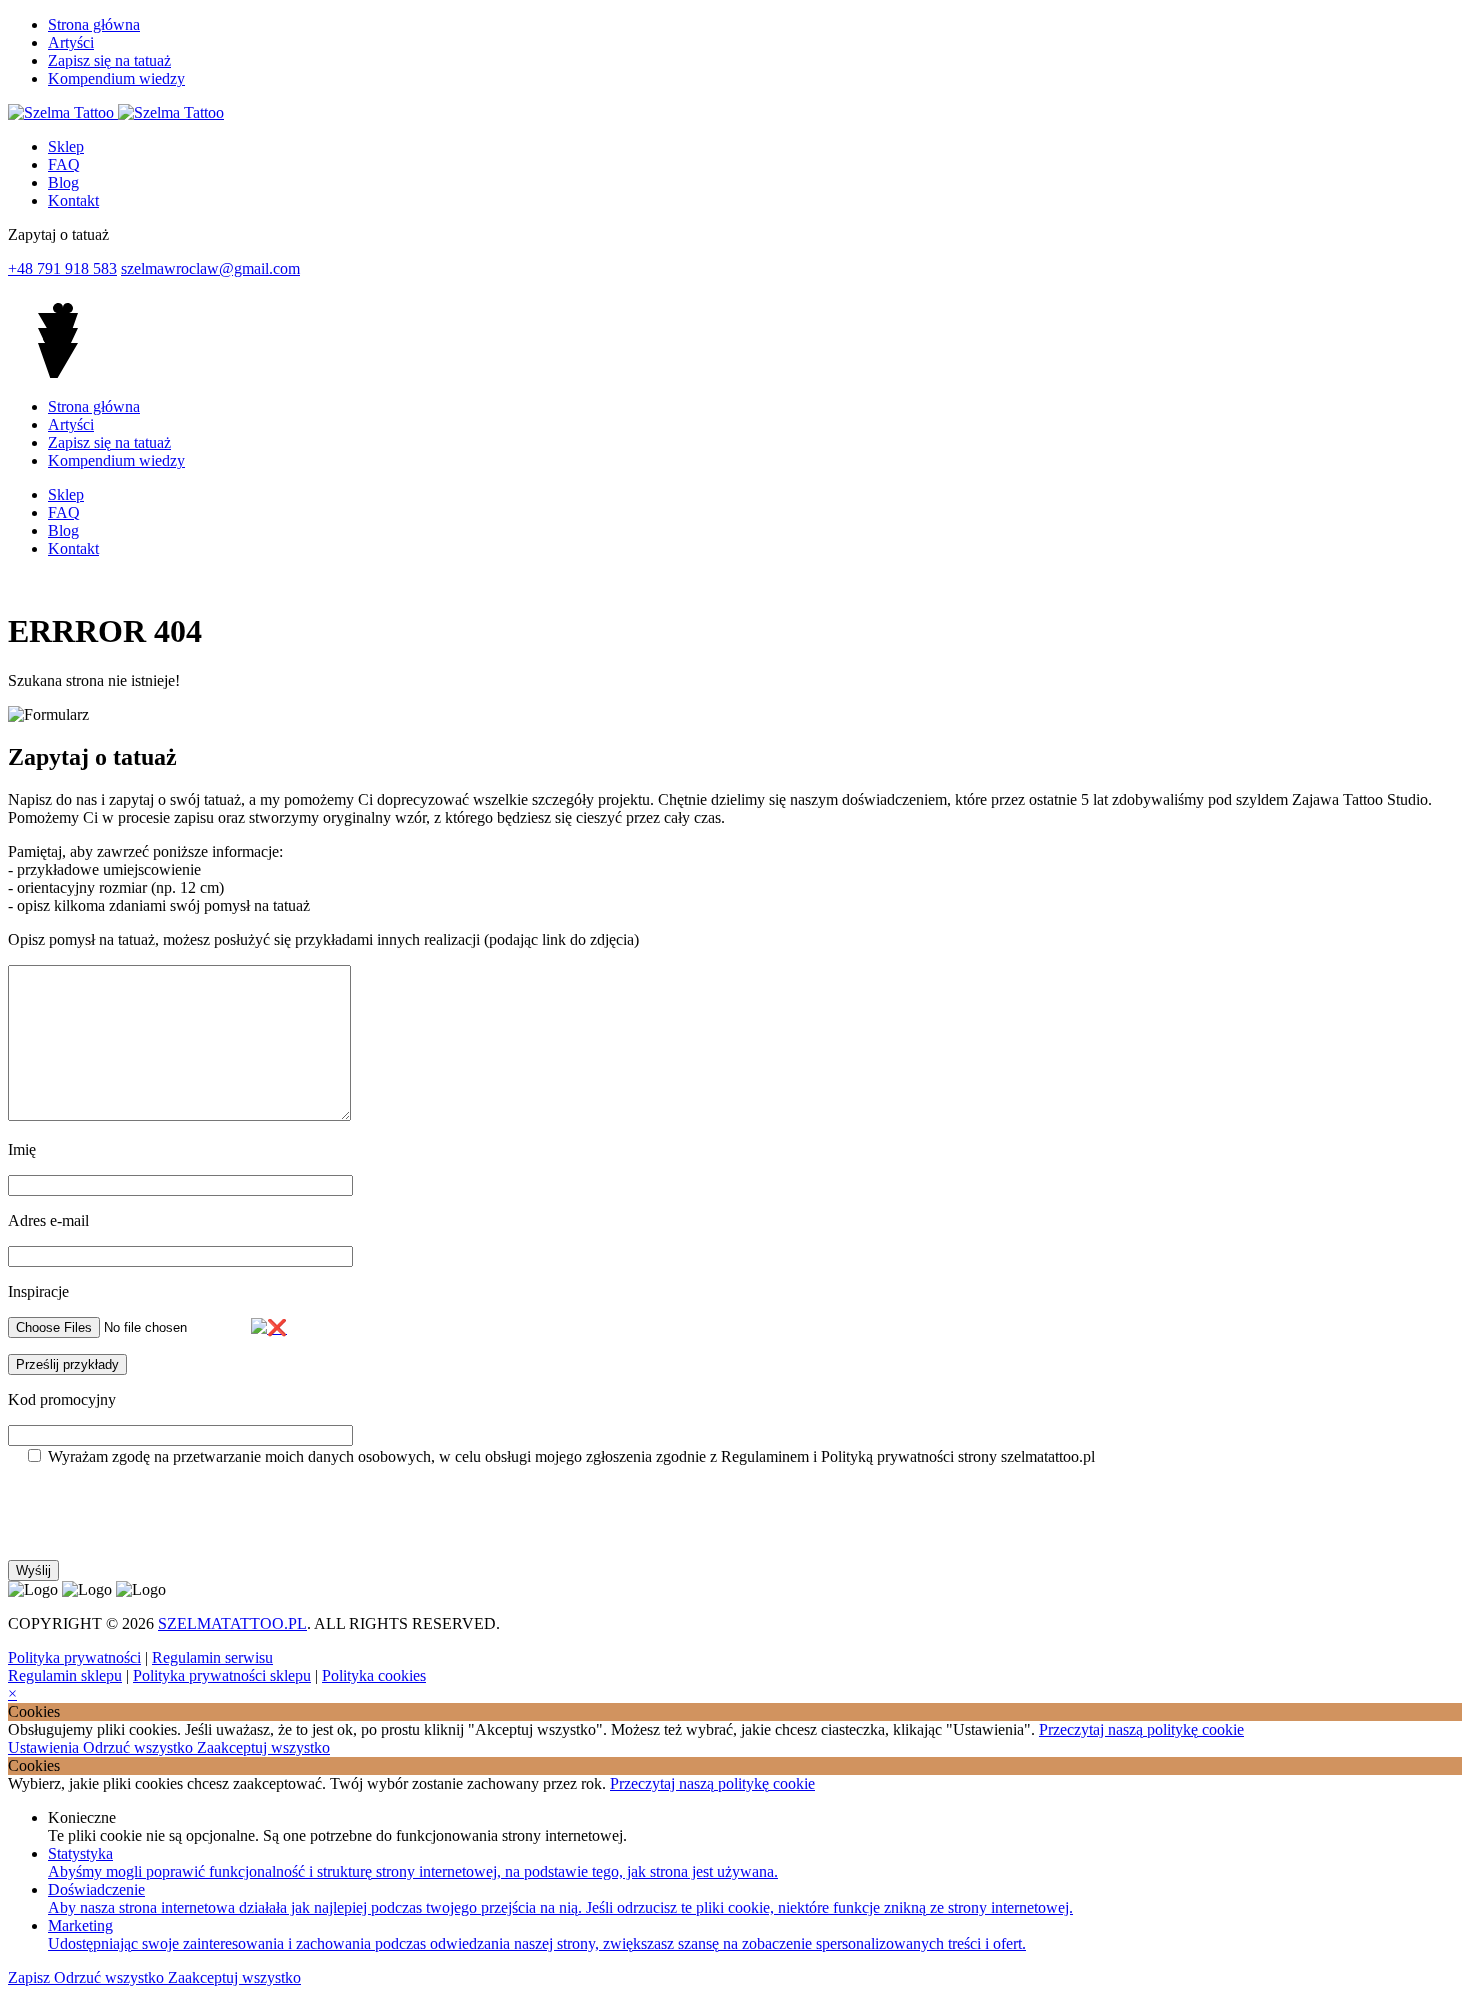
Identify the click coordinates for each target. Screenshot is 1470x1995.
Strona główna (94, 24)
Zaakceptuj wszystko (263, 1747)
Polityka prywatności (74, 1657)
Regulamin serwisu (212, 1657)
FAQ (64, 164)
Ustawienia (45, 1747)
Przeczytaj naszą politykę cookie (1141, 1729)
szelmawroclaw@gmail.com (210, 268)
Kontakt (73, 200)
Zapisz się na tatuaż (109, 60)
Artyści (71, 42)
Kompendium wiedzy (116, 78)
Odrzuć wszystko (140, 1747)
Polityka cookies (374, 1675)
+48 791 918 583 (62, 268)
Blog (63, 182)
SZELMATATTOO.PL (232, 1623)
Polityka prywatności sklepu (222, 1675)
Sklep (66, 146)
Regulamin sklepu (65, 1675)
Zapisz (31, 1977)
